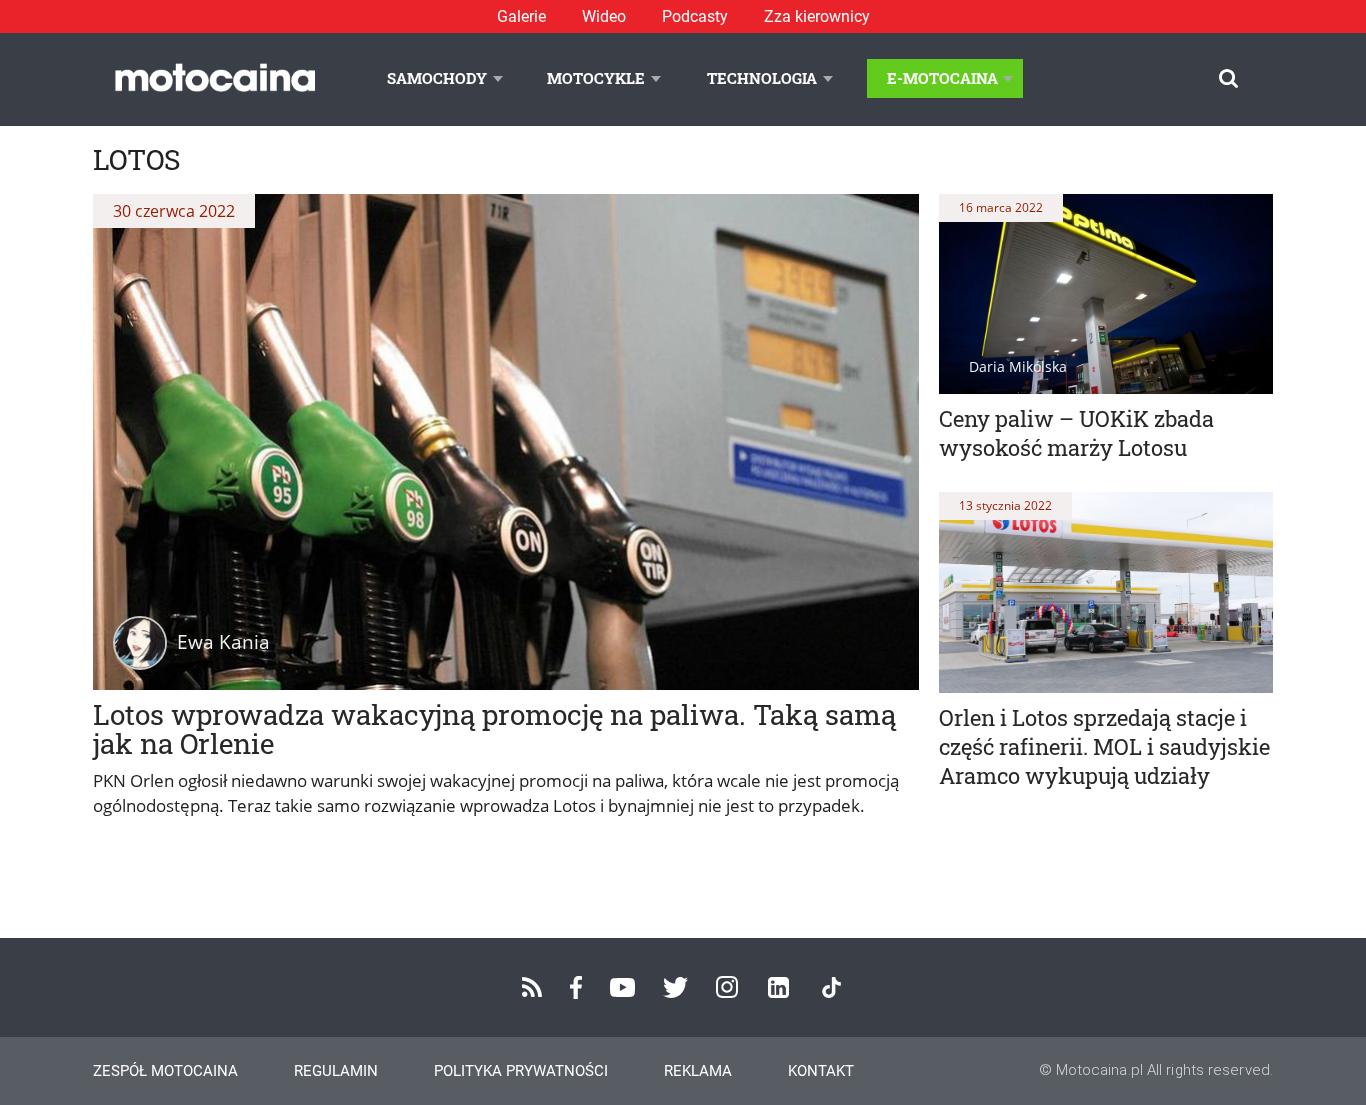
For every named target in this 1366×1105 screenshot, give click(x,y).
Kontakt (821, 1071)
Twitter (675, 987)
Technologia (762, 78)
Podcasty (695, 16)
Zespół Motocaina (165, 1071)
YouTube (622, 987)
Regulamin (336, 1071)
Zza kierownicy (817, 16)
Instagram (727, 987)
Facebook (576, 987)
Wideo (604, 16)
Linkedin (778, 987)
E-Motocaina (942, 78)
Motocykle (596, 78)
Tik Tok (831, 987)
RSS (532, 987)
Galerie (521, 16)
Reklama (698, 1071)
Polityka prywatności (521, 1071)
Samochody (437, 78)
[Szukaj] (1228, 78)
